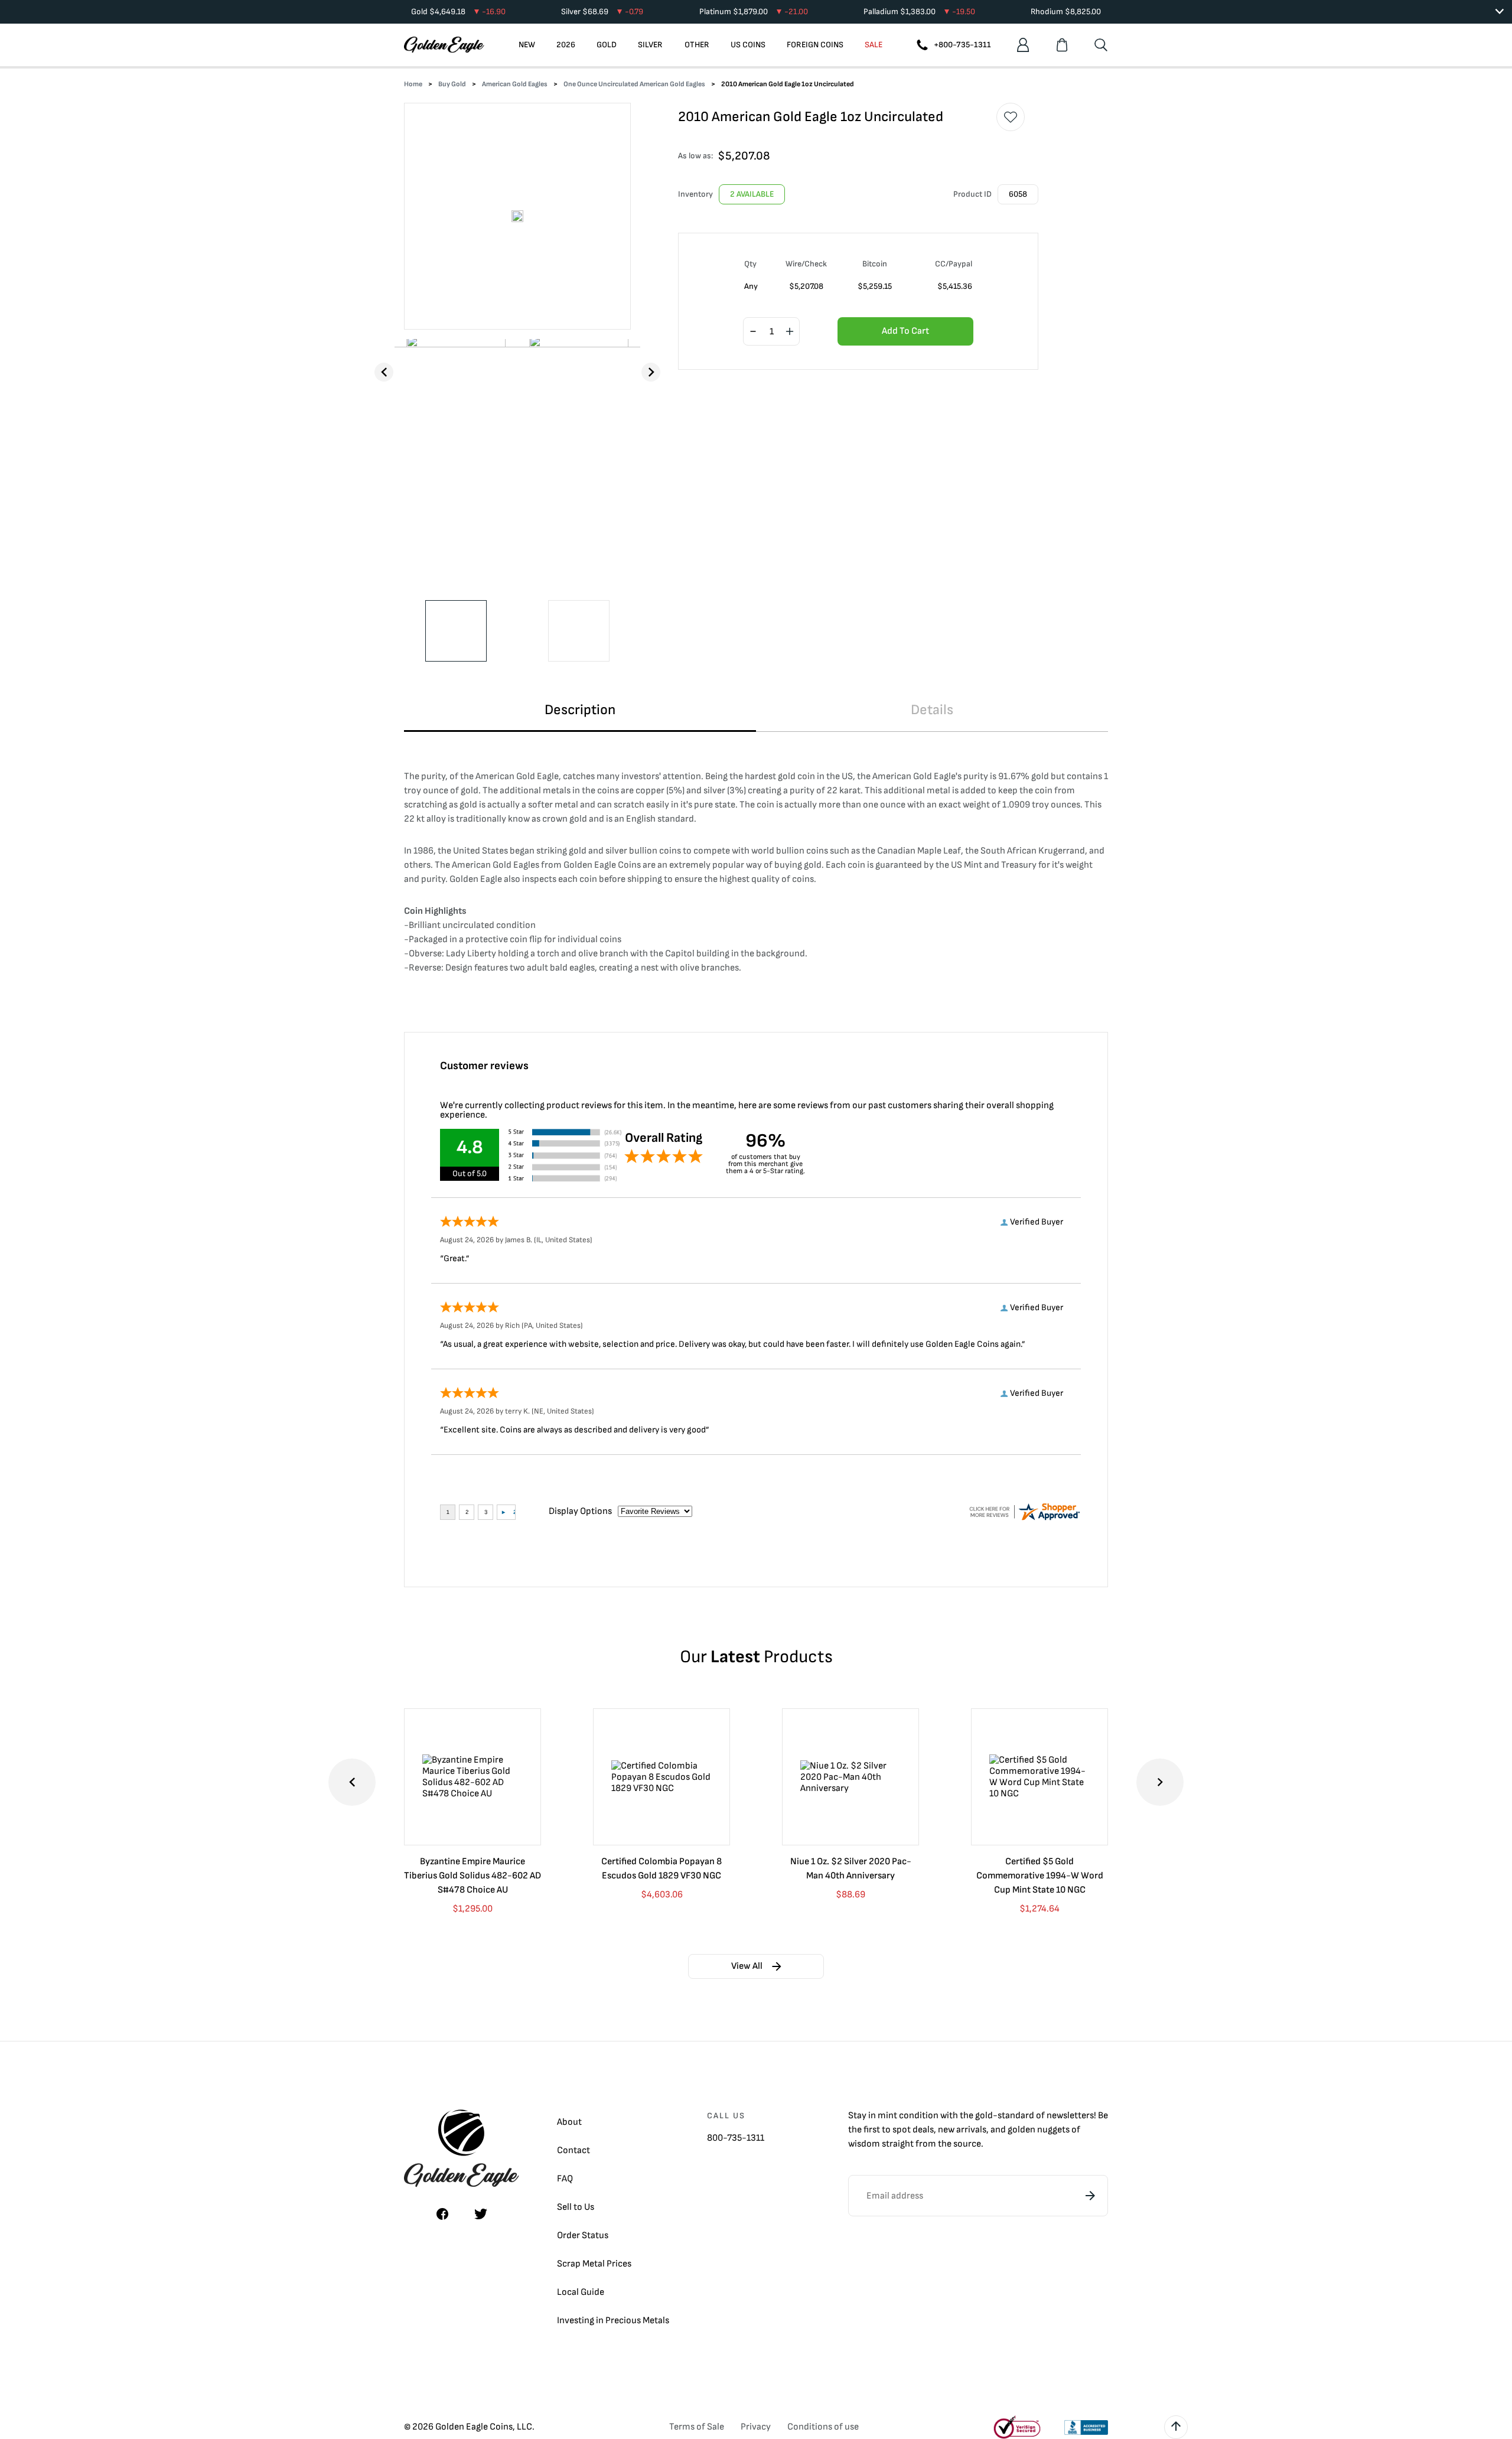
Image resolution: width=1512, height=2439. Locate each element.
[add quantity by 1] (790, 332)
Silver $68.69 (602, 12)
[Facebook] (442, 2214)
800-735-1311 (736, 2138)
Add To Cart (905, 331)
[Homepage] (444, 45)
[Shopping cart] (1062, 45)
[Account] (1023, 45)
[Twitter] (481, 2214)
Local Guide (581, 2292)
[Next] (651, 372)
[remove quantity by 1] (753, 332)
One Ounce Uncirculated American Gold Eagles (634, 84)
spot (902, 2130)
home (413, 84)
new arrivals (962, 2130)
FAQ (565, 2179)
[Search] (1101, 45)
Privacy (756, 2427)
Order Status (583, 2236)
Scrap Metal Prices (594, 2264)
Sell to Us (576, 2207)
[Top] (1176, 2427)
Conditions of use (823, 2427)
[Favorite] (1011, 117)
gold (984, 2116)
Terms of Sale (697, 2427)
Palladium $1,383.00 (919, 12)
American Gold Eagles (515, 84)
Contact (573, 2150)
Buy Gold (452, 84)
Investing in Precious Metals (613, 2321)
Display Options (580, 1511)
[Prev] (384, 372)
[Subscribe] (1090, 2196)
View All (747, 1966)
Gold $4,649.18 (458, 12)
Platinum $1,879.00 (754, 12)
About (569, 2122)
